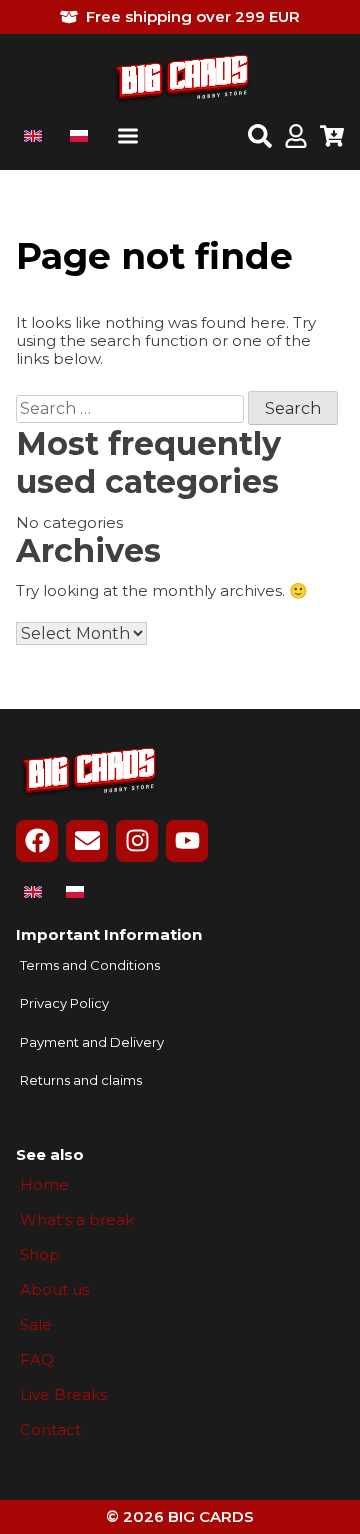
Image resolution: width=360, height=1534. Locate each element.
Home (44, 1185)
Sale (36, 1325)
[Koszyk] (332, 138)
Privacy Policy (64, 1003)
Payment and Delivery (92, 1042)
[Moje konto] (296, 138)
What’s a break (77, 1220)
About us (54, 1290)
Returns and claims (81, 1080)
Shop (40, 1255)
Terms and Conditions (90, 965)
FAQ (37, 1360)
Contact (50, 1430)
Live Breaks (63, 1395)
